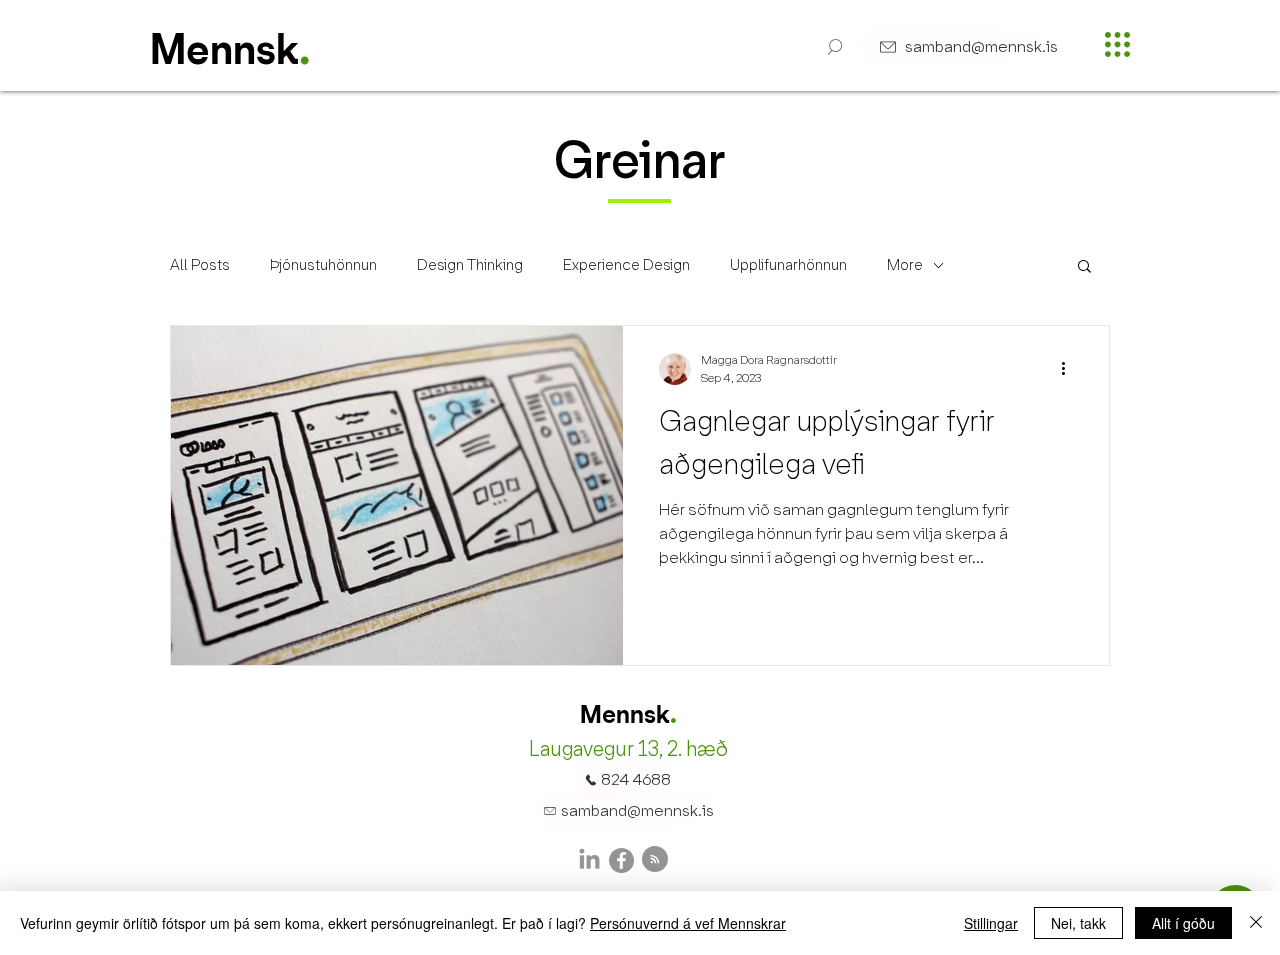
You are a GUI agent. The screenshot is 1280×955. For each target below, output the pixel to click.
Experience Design (626, 265)
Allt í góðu (1183, 923)
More (905, 265)
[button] (835, 47)
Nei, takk (1078, 923)
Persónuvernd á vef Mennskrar (688, 923)
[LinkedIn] (589, 860)
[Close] (1256, 923)
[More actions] (1070, 369)
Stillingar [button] (991, 923)
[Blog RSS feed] (655, 860)
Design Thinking (470, 265)
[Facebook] (621, 860)
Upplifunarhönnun (788, 265)
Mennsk (224, 53)
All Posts (200, 265)
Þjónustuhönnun (323, 265)
